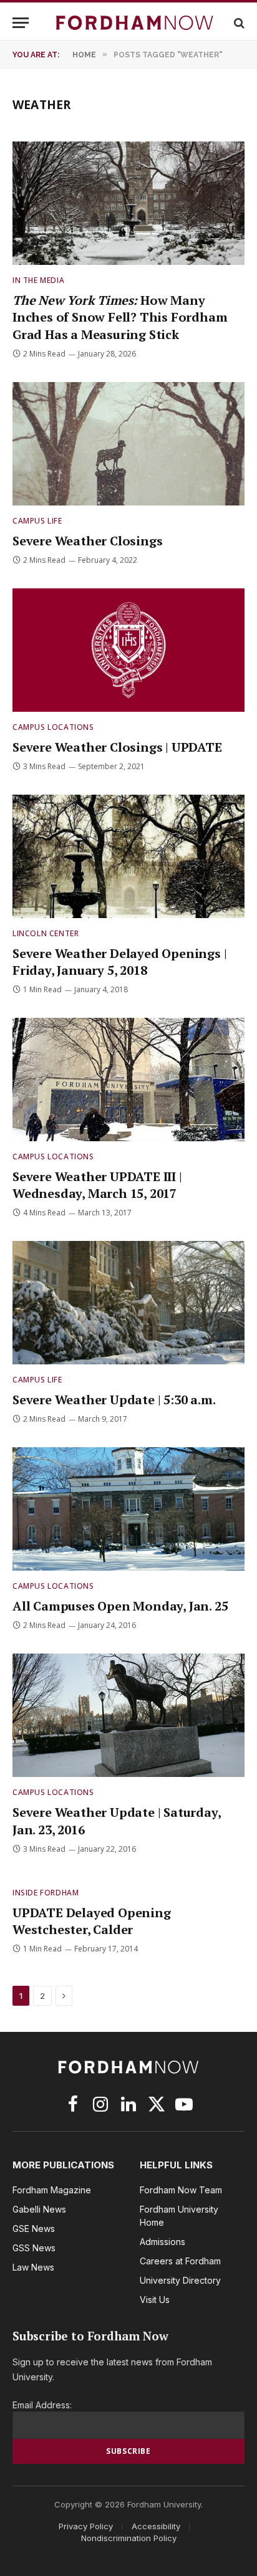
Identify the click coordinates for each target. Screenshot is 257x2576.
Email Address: (42, 2405)
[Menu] (21, 23)
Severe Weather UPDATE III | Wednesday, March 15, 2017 (97, 1185)
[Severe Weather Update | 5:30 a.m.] (128, 1303)
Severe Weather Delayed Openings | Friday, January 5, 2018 (119, 962)
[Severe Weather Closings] (128, 444)
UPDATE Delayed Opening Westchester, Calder (92, 1921)
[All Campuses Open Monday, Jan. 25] (128, 1509)
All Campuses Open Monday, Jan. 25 (120, 1606)
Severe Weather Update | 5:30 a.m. (114, 1400)
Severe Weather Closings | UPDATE (117, 747)
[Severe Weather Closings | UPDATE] (128, 650)
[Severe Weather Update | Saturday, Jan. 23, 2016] (128, 1715)
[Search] (238, 23)
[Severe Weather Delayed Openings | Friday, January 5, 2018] (128, 856)
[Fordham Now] (135, 23)
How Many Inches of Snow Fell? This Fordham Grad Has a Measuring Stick (120, 317)
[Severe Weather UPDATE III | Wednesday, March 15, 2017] (128, 1080)
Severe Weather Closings (87, 541)
